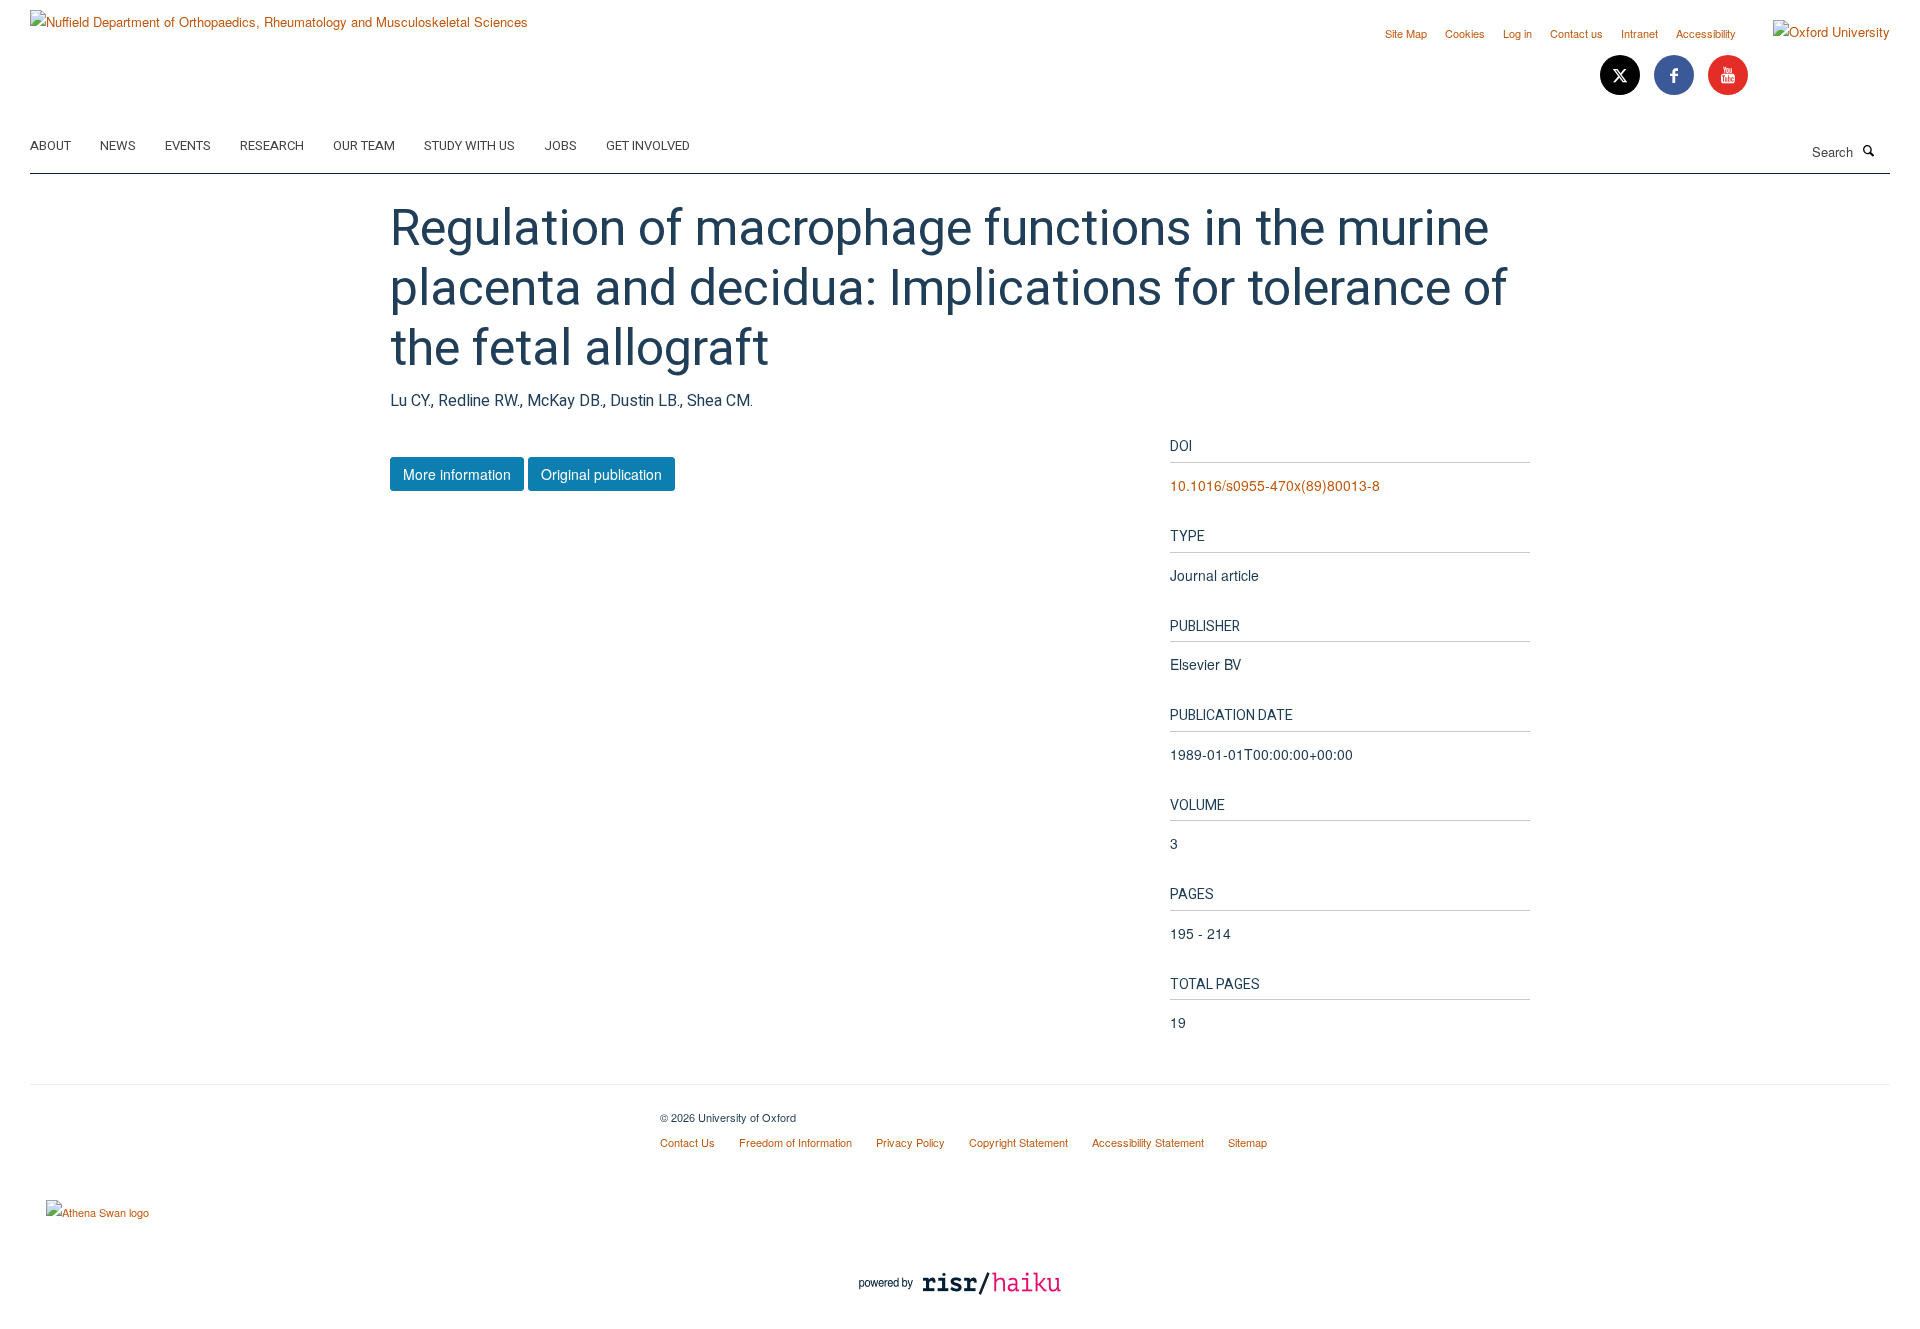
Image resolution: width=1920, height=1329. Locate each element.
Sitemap (1247, 1142)
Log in (1517, 33)
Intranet (1639, 33)
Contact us (1576, 33)
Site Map (1406, 33)
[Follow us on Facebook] (1676, 75)
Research (272, 145)
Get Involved (648, 145)
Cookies (1465, 33)
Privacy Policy (910, 1142)
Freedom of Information (795, 1142)
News (118, 145)
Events (188, 145)
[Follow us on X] (1622, 75)
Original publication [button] (601, 474)
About (50, 145)
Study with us (469, 145)
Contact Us (687, 1142)
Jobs (560, 145)
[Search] (1869, 150)
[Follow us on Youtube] (1728, 75)
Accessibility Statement (1148, 1142)
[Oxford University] (1816, 32)
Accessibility (1706, 33)
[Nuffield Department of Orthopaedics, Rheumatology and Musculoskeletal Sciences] (279, 14)
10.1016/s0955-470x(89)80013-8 (1275, 485)
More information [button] (457, 474)
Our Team (364, 145)
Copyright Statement (1018, 1142)
